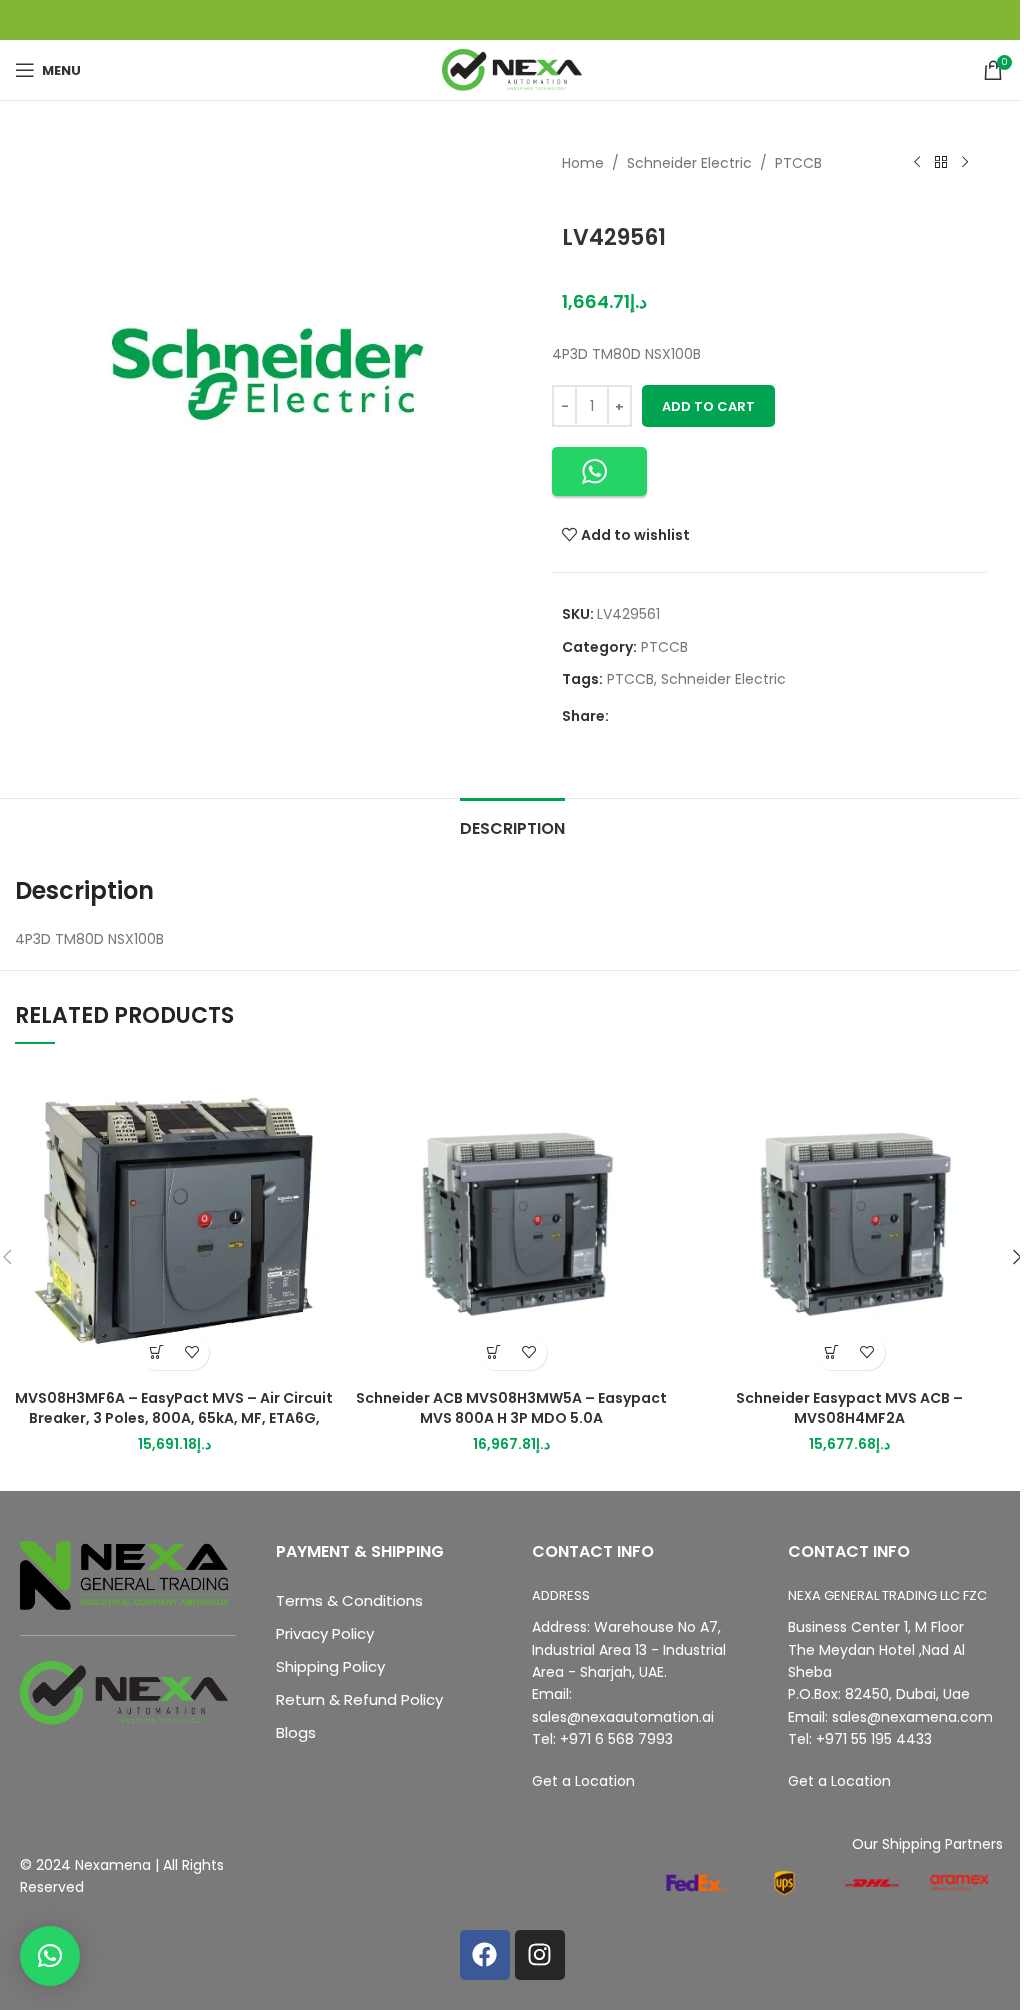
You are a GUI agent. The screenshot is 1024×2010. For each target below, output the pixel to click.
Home (583, 163)
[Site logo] (512, 69)
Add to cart (708, 406)
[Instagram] (540, 1955)
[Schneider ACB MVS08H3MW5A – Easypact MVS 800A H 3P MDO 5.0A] (512, 1221)
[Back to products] (941, 163)
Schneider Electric (689, 163)
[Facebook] (485, 1955)
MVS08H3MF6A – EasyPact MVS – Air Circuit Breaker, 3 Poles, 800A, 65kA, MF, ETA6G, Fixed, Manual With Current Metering (174, 1417)
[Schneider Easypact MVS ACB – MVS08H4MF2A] (850, 1221)
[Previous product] (917, 163)
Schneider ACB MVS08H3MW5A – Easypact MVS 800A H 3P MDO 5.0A (511, 1408)
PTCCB (798, 163)
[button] (599, 471)
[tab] (512, 826)
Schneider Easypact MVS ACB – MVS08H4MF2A (849, 1408)
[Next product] (965, 163)
